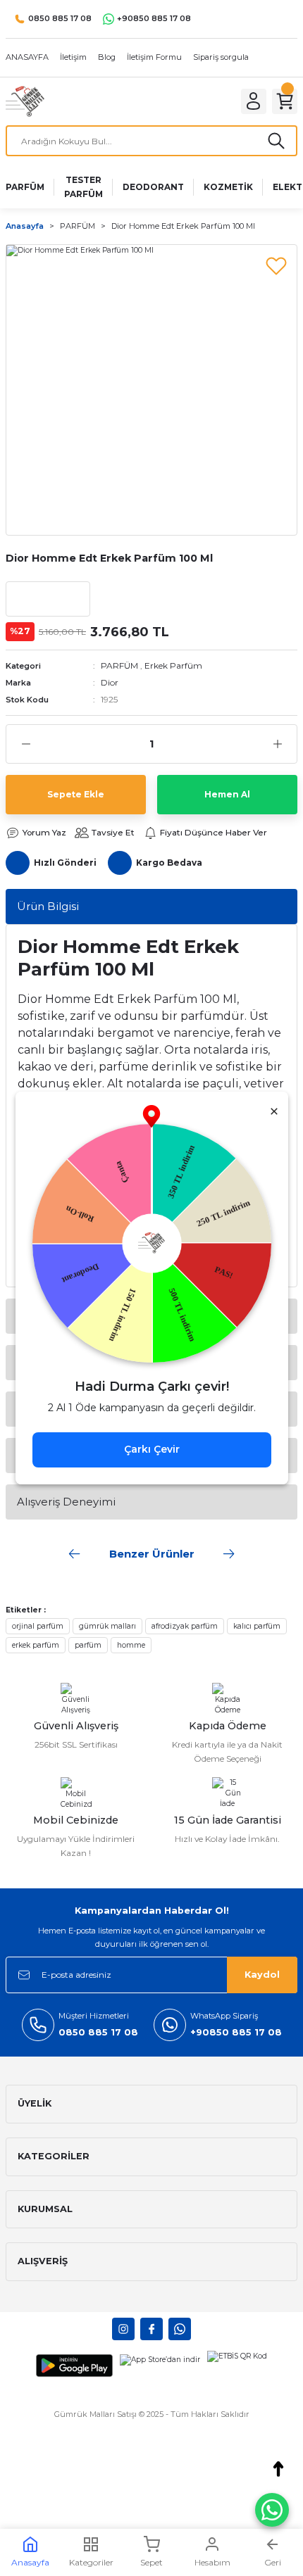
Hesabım (212, 2562)
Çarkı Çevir (152, 1449)
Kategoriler (91, 2562)
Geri (273, 2562)
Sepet (151, 2562)
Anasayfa (30, 2562)
